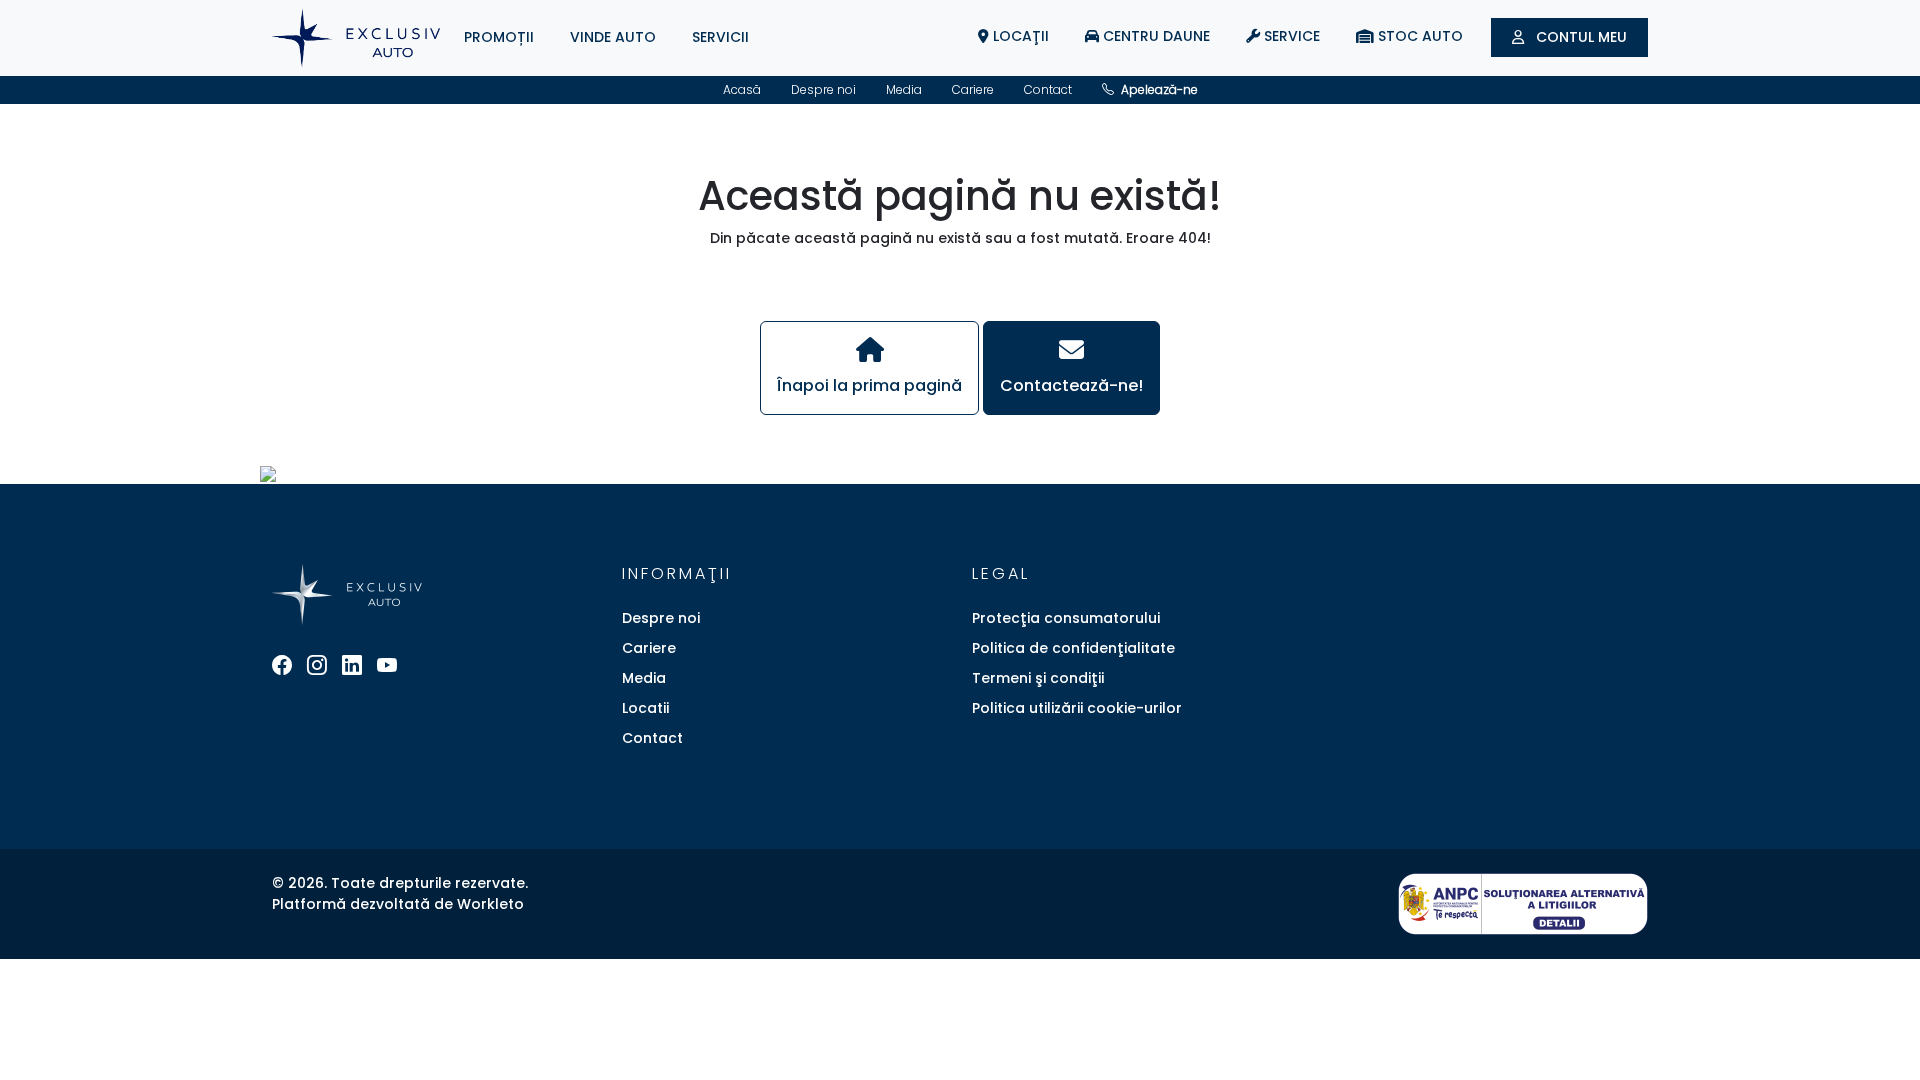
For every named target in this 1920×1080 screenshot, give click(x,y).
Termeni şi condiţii (1038, 678)
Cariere (973, 89)
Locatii (645, 708)
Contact (1048, 89)
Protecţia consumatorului (1066, 618)
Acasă (742, 89)
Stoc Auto (1418, 36)
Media (904, 89)
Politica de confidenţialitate (1073, 648)
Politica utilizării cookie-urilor (1077, 708)
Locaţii (1019, 36)
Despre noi (823, 89)
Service (1290, 36)
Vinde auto (613, 37)
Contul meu (1579, 37)
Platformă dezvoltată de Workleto (398, 904)
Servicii (720, 37)
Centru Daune (1154, 36)
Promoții (499, 37)
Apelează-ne (1158, 89)
